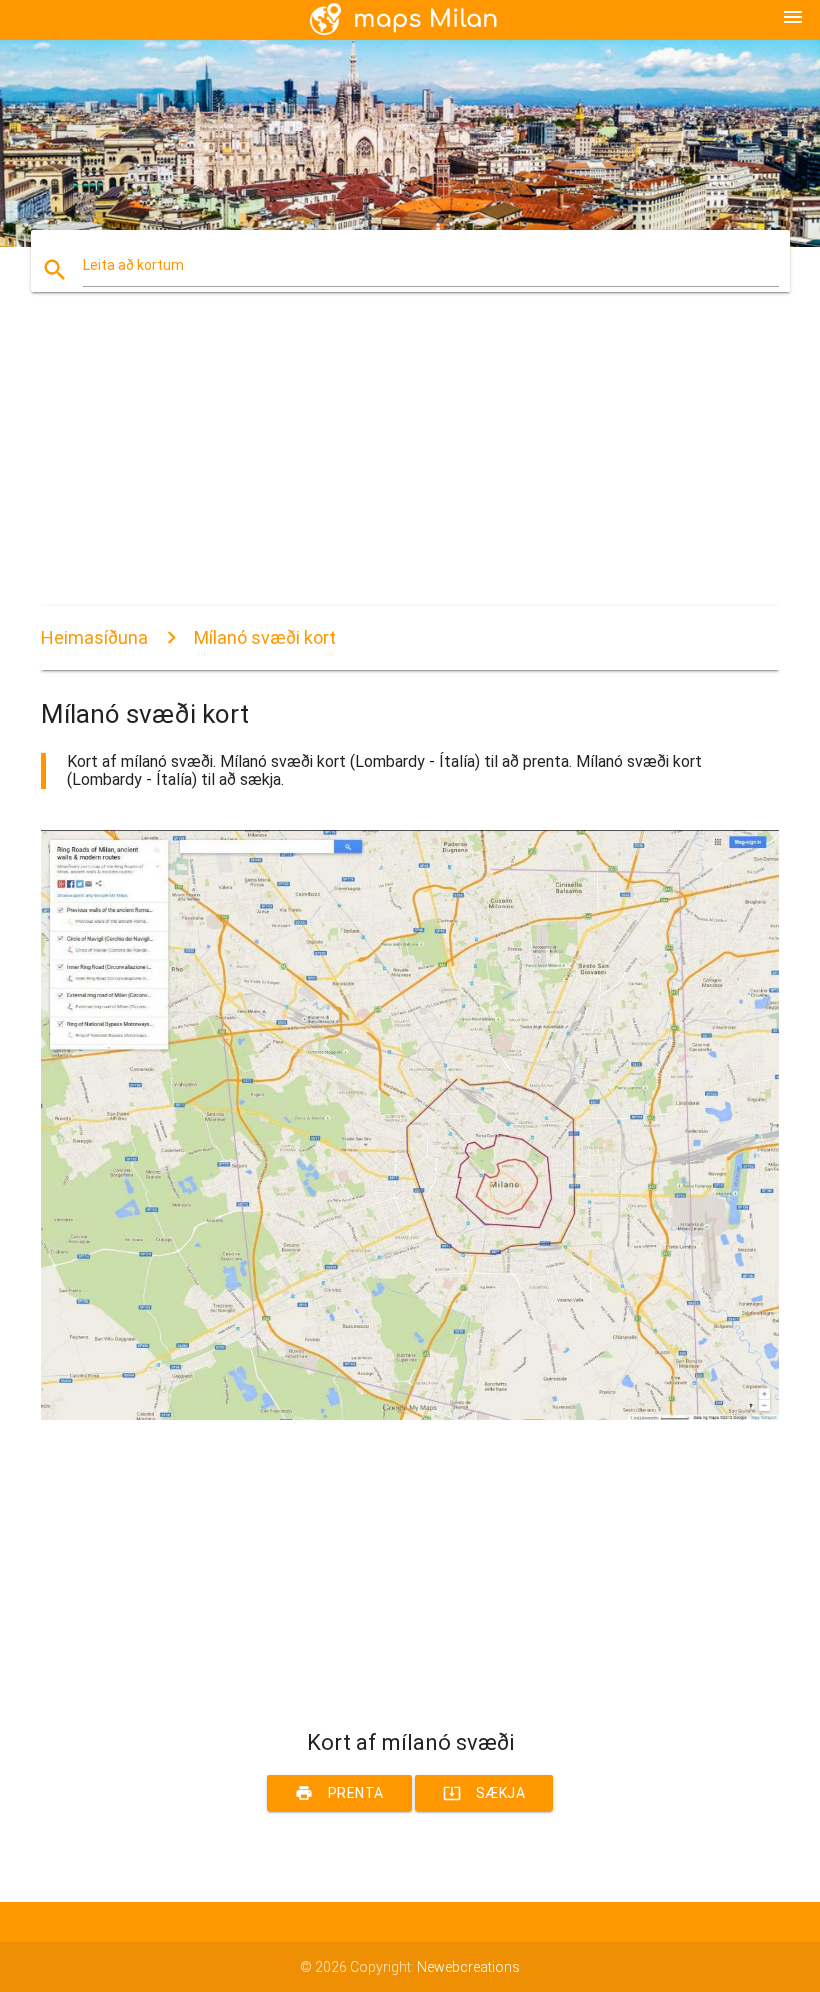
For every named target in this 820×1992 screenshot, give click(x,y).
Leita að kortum (133, 265)
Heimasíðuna (94, 637)
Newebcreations (468, 1967)
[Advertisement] (410, 466)
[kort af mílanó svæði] (410, 1415)
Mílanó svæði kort (265, 637)
